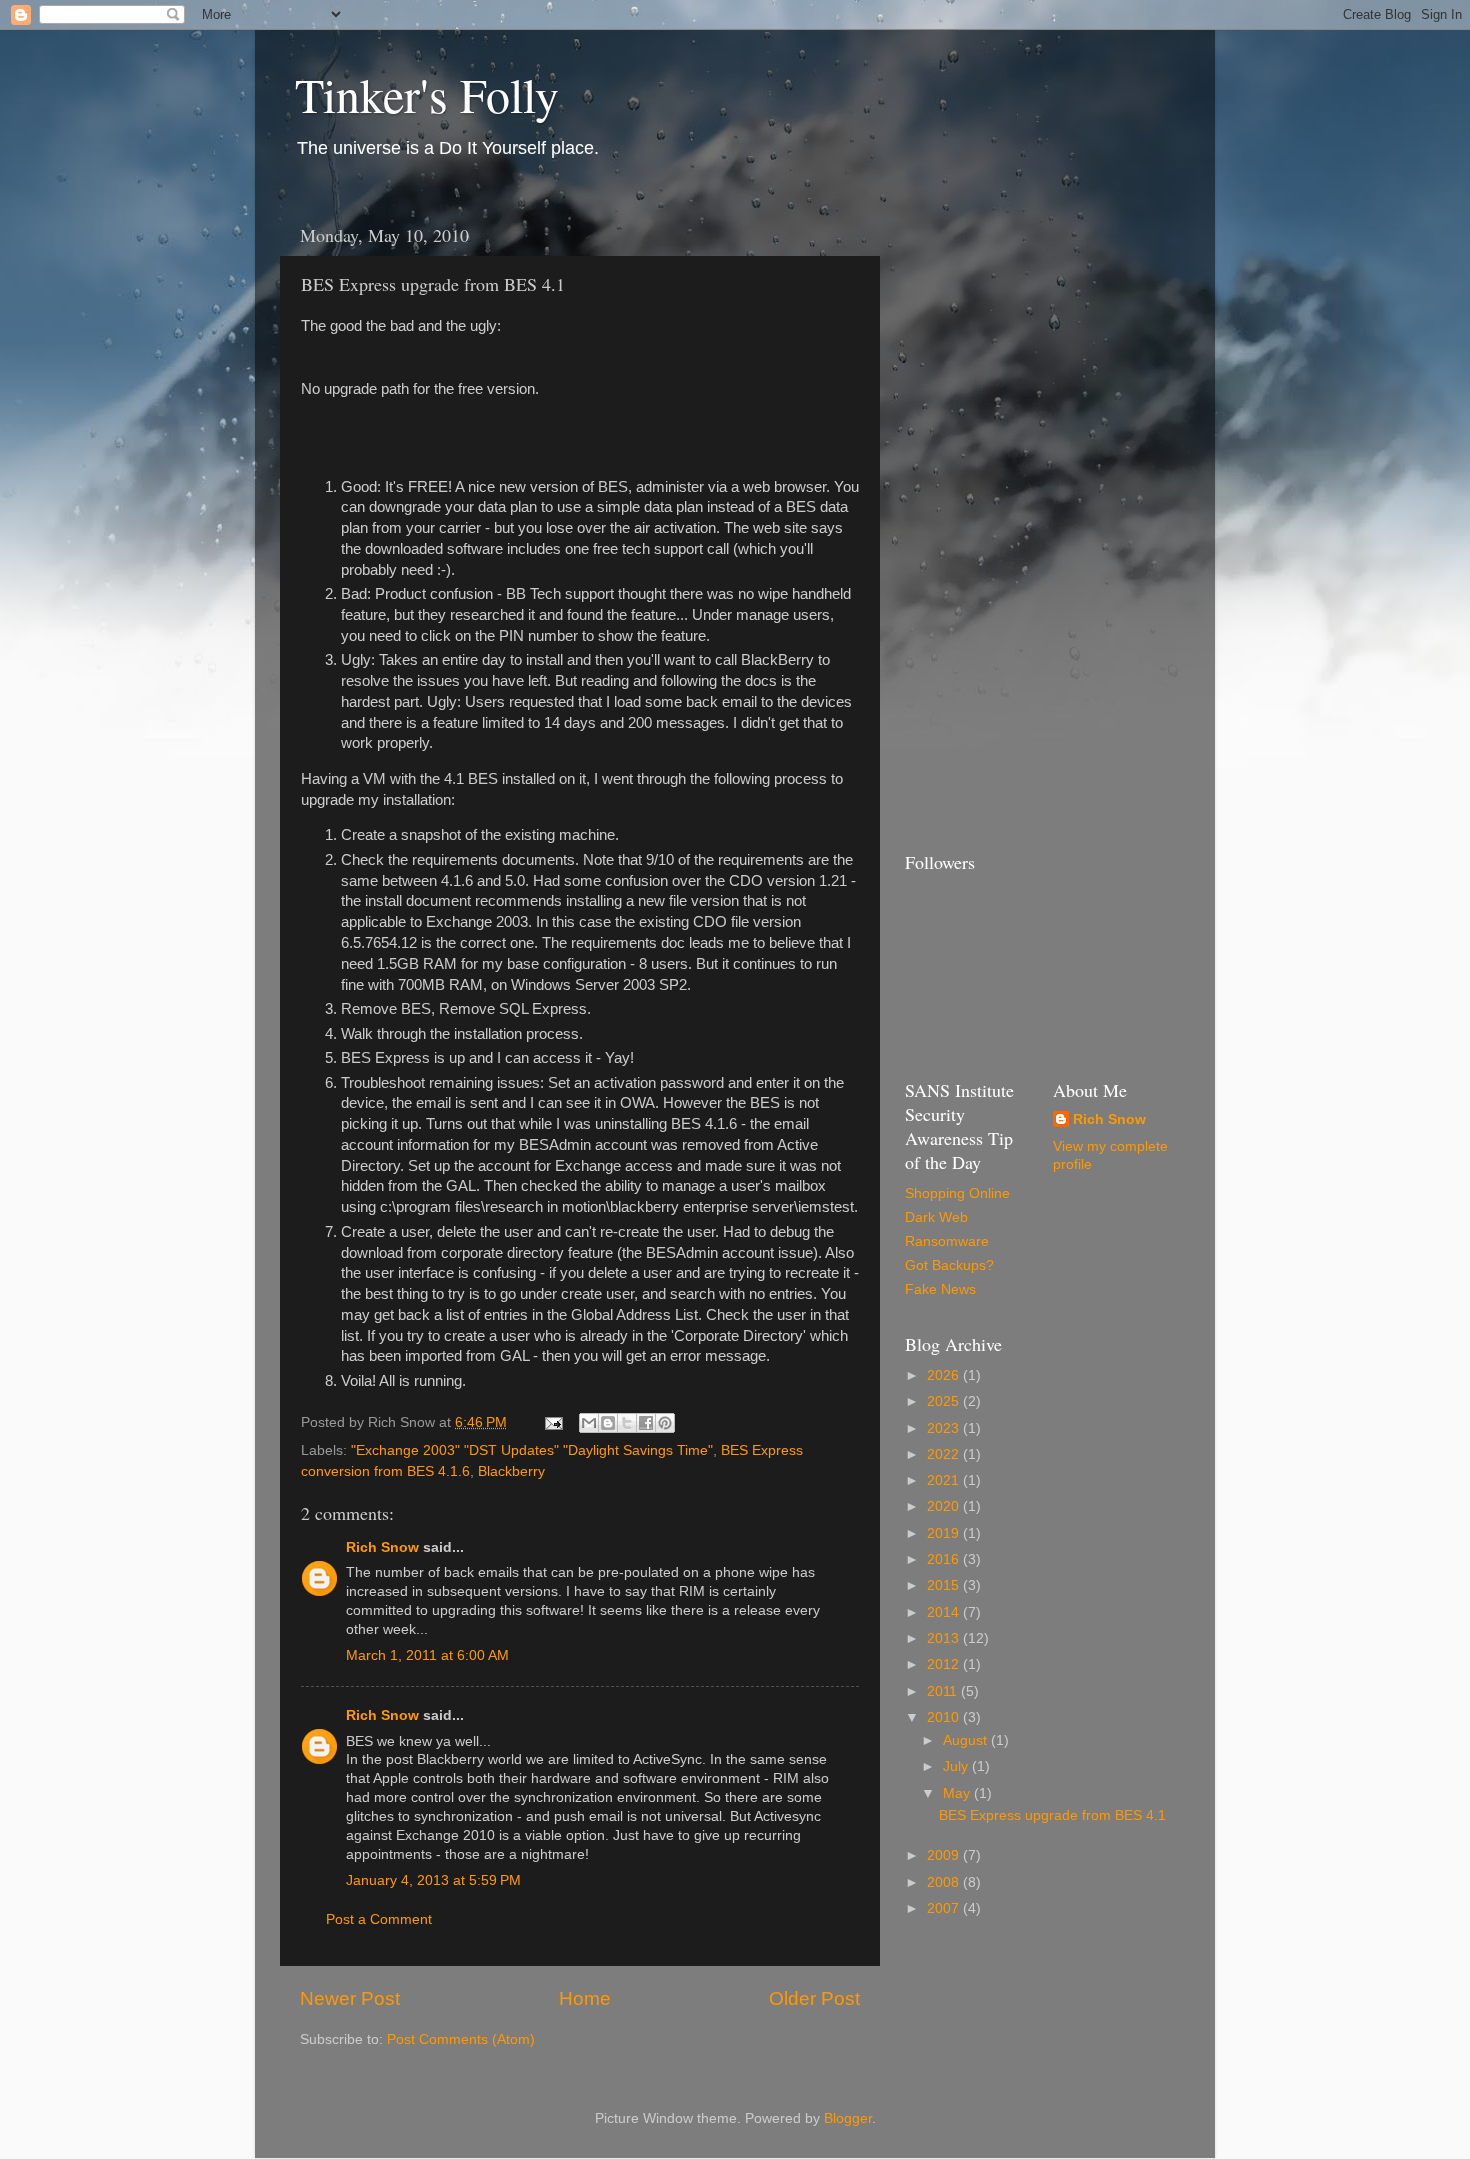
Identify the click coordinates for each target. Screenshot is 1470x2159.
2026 (945, 1375)
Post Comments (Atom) (461, 2039)
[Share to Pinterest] (665, 1423)
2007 (945, 1908)
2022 (945, 1454)
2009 (945, 1855)
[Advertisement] (985, 514)
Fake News (940, 1289)
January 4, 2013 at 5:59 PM (433, 1880)
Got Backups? (949, 1265)
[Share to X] (627, 1423)
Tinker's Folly (427, 94)
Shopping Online (957, 1193)
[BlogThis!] (608, 1423)
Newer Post (350, 1998)
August (967, 1740)
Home (585, 1998)
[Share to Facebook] (646, 1423)
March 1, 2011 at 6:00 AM (427, 1655)
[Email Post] (552, 1422)
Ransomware (947, 1241)
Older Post (814, 1998)
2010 (945, 1717)
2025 (945, 1401)
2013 (945, 1638)
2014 (945, 1612)
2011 (944, 1691)
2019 (945, 1533)
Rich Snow (382, 1547)
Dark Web (936, 1217)
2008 (945, 1882)
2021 (945, 1480)
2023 (945, 1428)
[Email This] (589, 1423)
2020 (945, 1506)
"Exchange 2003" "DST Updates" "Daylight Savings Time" (532, 1450)
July (957, 1766)
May (958, 1793)
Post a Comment (379, 1919)
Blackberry (511, 1471)
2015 (945, 1585)
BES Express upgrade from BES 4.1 (1052, 1815)
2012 (945, 1664)
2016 (945, 1559)
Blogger (848, 2118)
